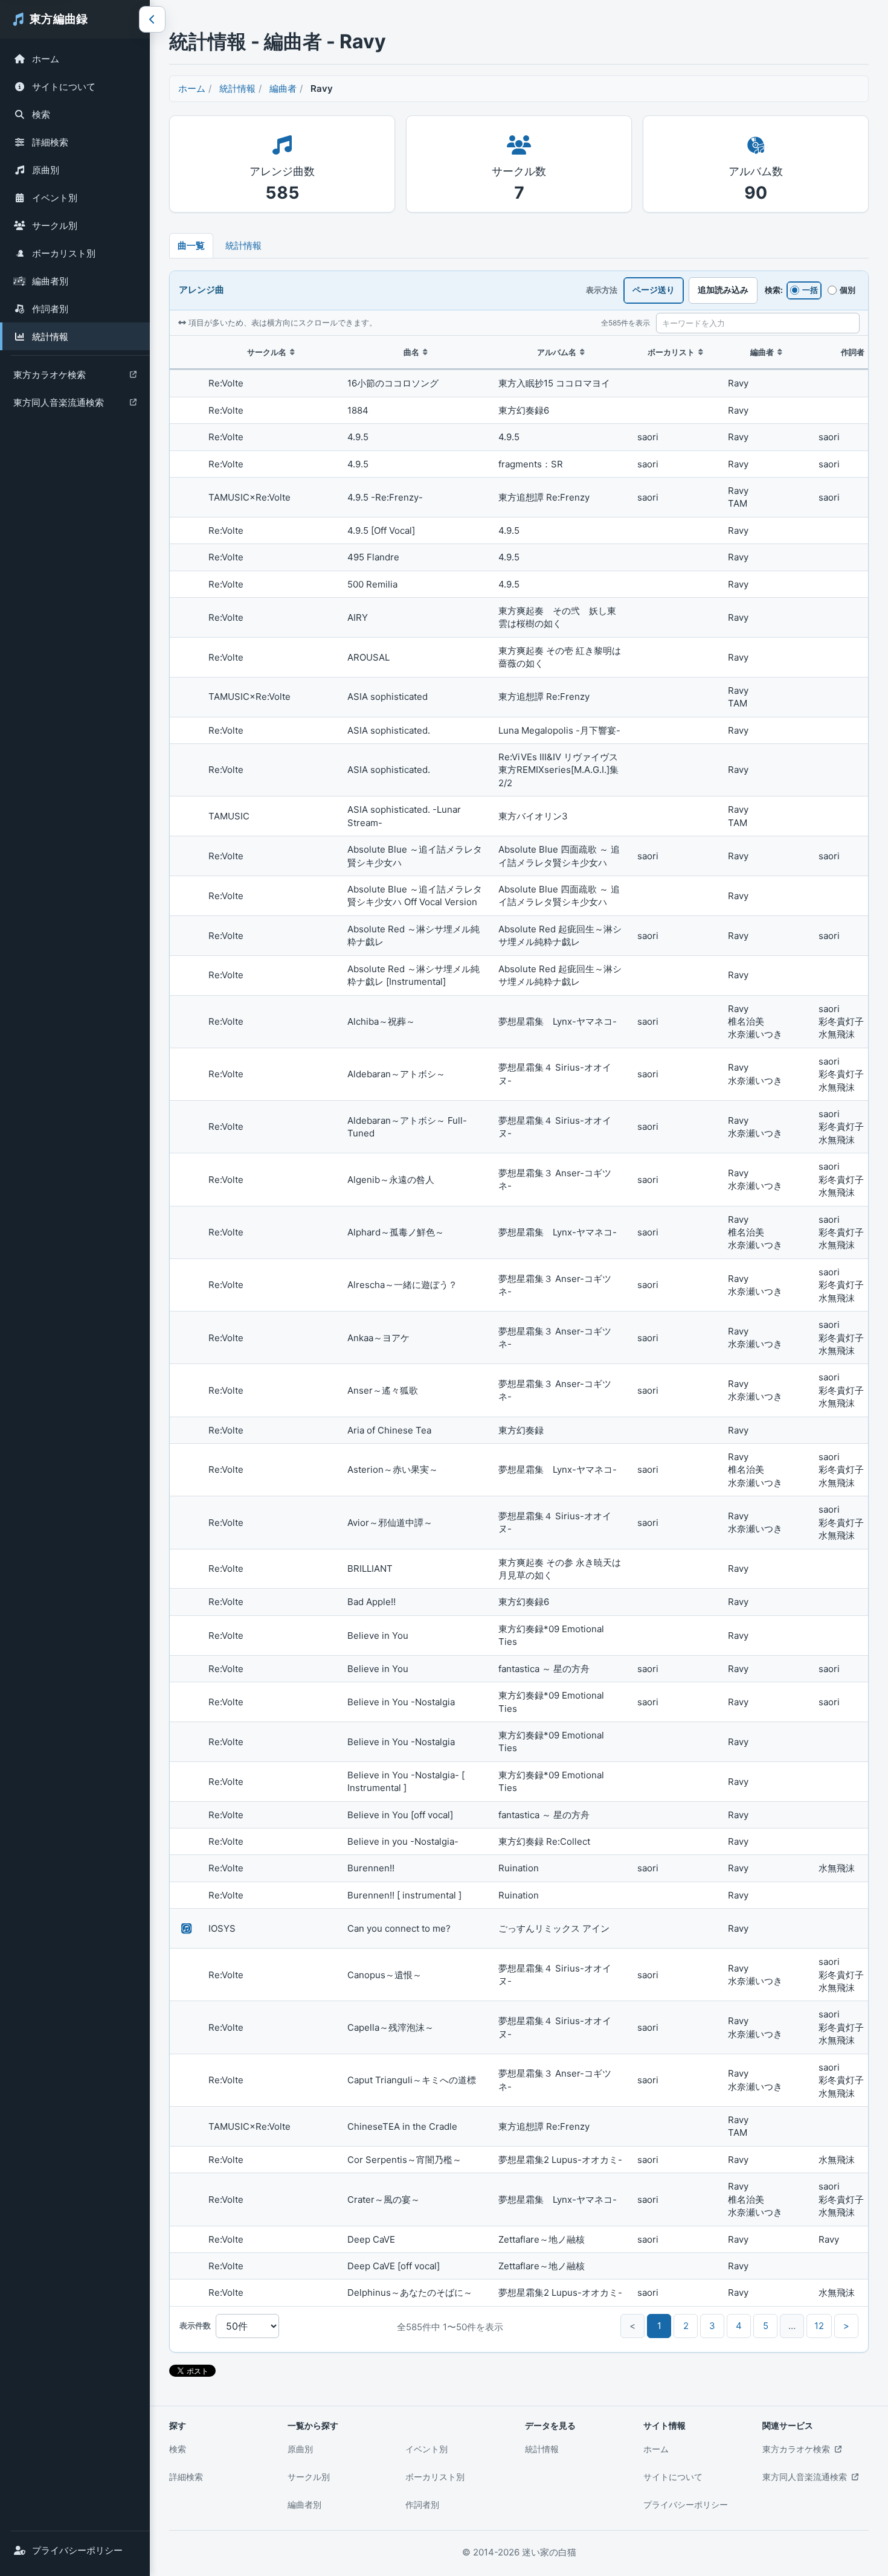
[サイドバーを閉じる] (152, 19)
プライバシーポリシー (77, 2550)
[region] (519, 1321)
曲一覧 (191, 245)
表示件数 (195, 2325)
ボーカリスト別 (64, 253)
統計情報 (50, 337)
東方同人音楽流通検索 (58, 405)
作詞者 (853, 352)
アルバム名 (557, 352)
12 (819, 2326)
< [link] (632, 2326)
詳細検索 (50, 142)
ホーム (46, 59)
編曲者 (283, 88)
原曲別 (46, 170)
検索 (41, 114)
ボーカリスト (671, 352)
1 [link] (659, 2326)
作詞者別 (50, 309)
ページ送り (654, 290)
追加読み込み (723, 290)
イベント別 (55, 198)
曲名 (411, 352)
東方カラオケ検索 (49, 378)
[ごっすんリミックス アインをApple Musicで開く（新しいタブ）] (187, 1929)
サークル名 (267, 352)
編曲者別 (50, 281)
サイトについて (64, 87)
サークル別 (55, 226)
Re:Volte (226, 383)
